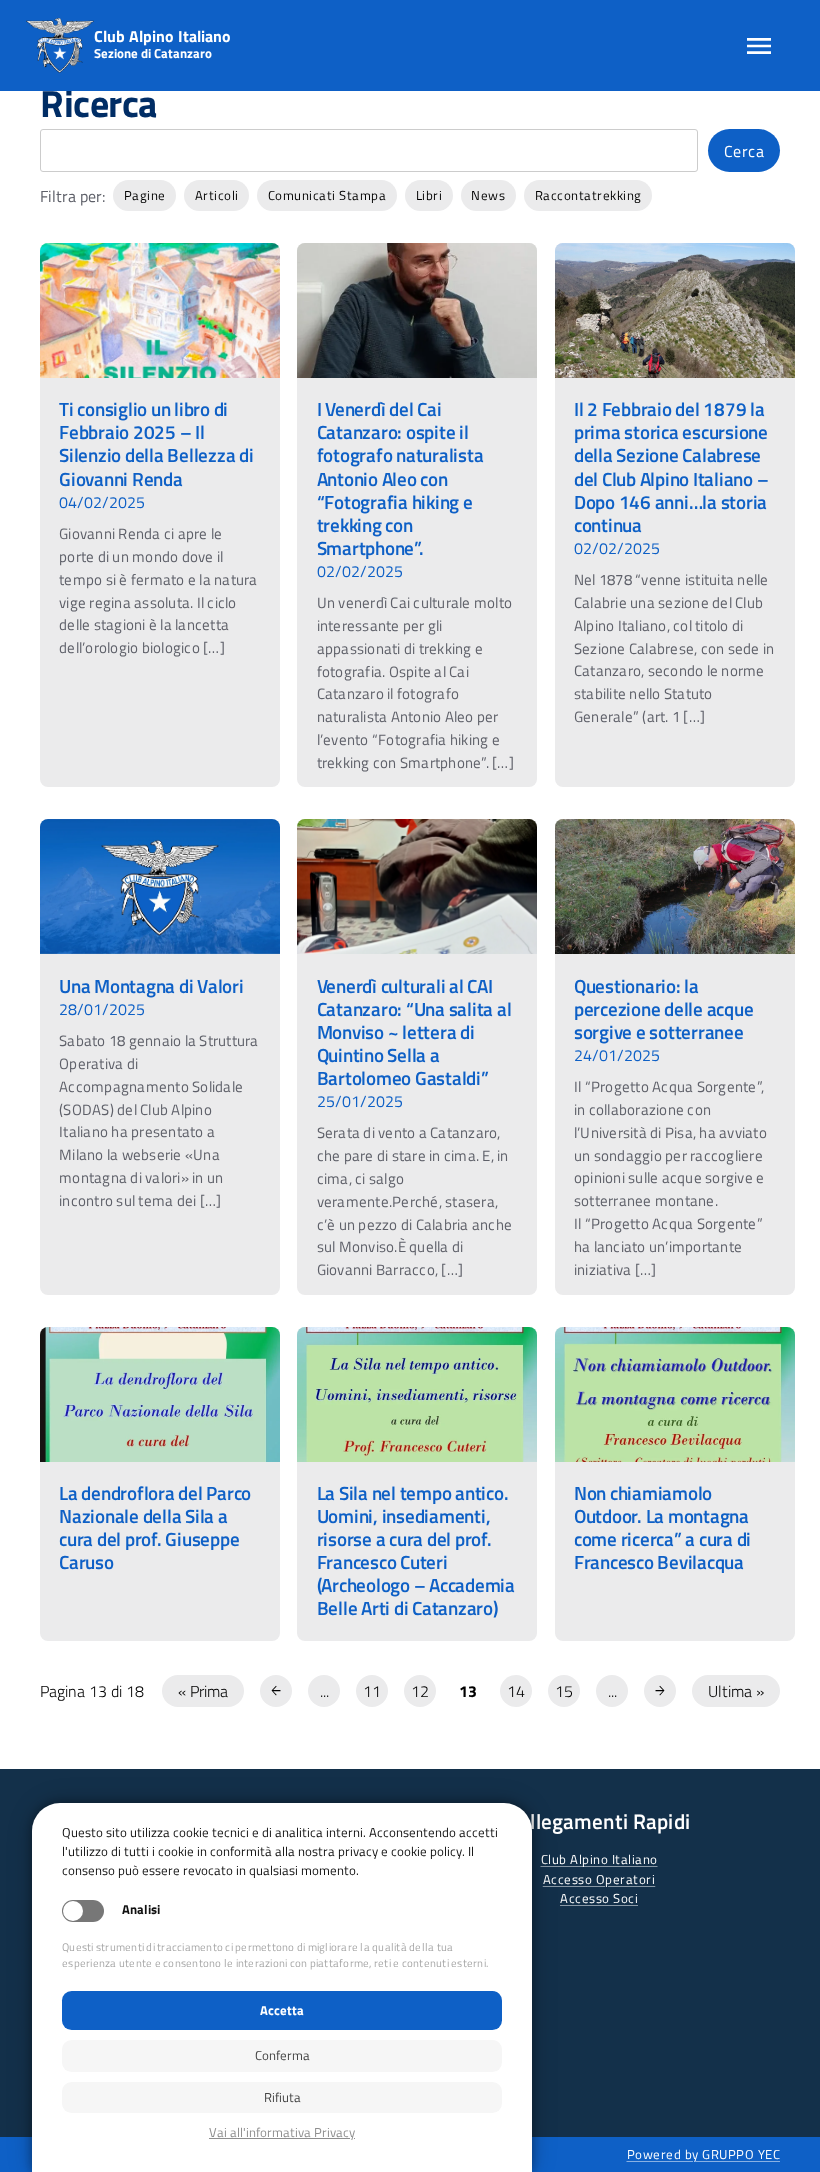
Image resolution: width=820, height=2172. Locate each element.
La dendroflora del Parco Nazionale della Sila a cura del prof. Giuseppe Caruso (155, 1527)
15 (564, 1691)
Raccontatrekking (588, 195)
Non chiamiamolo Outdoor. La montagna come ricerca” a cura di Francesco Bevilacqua (662, 1527)
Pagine (145, 195)
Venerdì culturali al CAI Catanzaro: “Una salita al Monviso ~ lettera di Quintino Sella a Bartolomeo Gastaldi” (414, 1031)
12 (420, 1691)
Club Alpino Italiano (599, 1859)
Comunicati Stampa (327, 195)
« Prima (203, 1691)
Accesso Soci (599, 1898)
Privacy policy (282, 2132)
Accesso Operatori (599, 1879)
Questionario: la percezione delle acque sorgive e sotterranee (664, 1008)
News (488, 195)
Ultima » (736, 1691)
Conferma (282, 2055)
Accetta (282, 2010)
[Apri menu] (759, 46)
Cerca (744, 151)
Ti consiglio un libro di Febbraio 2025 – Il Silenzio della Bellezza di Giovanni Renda (156, 443)
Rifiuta (282, 2097)
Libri (429, 195)
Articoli (217, 195)
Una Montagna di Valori (151, 985)
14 (516, 1691)
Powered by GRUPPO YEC (704, 2154)
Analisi (141, 1909)
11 (372, 1691)
